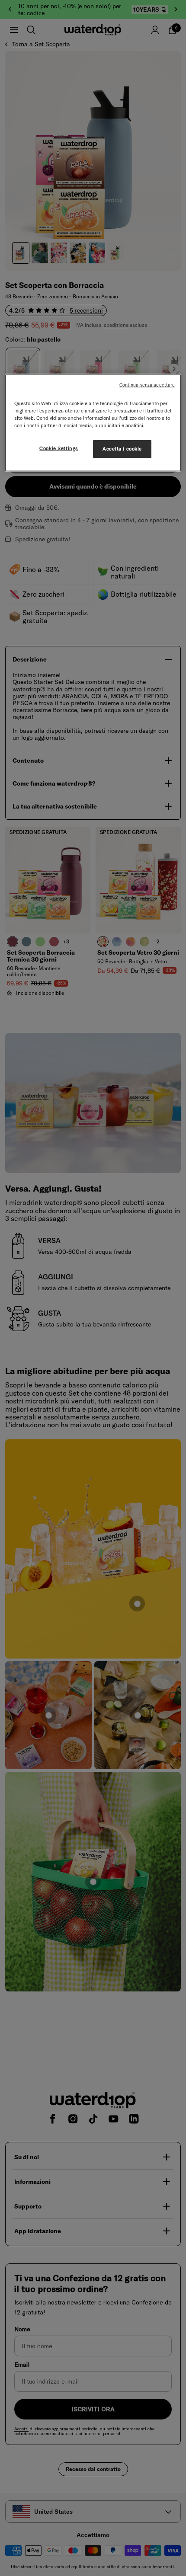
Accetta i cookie (122, 449)
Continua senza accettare (147, 384)
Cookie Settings (59, 448)
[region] (93, 422)
